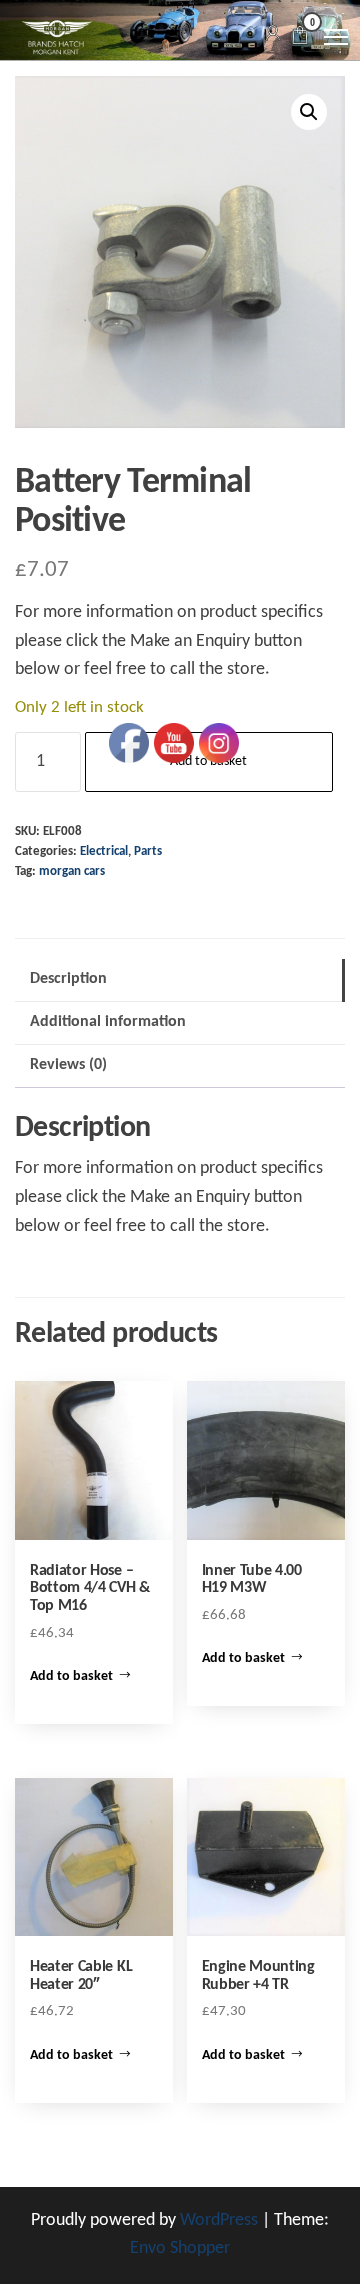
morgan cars (72, 872)
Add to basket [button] (71, 1676)
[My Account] (273, 34)
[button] (309, 112)
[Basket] (300, 38)
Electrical (104, 852)
